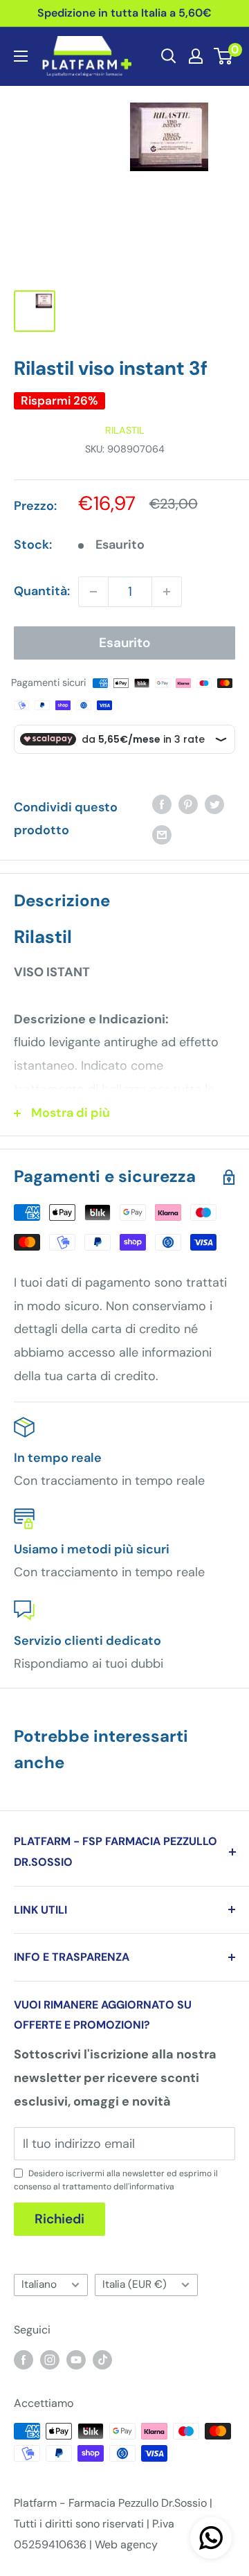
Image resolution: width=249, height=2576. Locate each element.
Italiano (39, 2284)
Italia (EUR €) (135, 2284)
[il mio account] (196, 56)
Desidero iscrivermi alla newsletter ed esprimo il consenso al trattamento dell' (116, 2180)
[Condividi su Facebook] (162, 804)
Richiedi (59, 2219)
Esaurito (125, 643)
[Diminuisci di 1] (93, 592)
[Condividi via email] (162, 834)
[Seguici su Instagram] (50, 2359)
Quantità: (42, 591)
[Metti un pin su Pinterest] (188, 804)
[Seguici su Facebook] (24, 2359)
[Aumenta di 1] (167, 592)
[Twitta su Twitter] (214, 804)
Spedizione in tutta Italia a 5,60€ (124, 13)
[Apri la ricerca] (169, 56)
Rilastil (125, 430)
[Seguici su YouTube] (76, 2359)
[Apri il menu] (21, 56)
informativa (152, 2187)
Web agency (126, 2544)
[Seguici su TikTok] (102, 2359)
